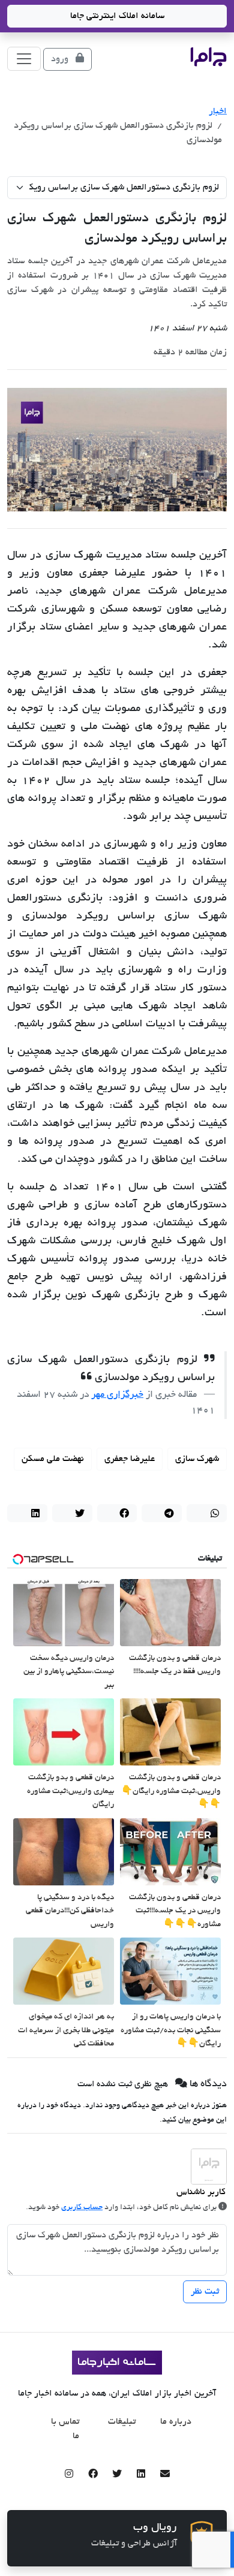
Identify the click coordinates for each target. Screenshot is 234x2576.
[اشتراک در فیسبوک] (117, 1513)
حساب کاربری (82, 2208)
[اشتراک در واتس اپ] (207, 1513)
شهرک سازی (197, 1459)
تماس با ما (65, 2429)
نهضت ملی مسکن (53, 1459)
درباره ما (176, 2422)
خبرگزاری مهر (117, 1395)
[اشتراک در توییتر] (72, 1513)
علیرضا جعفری (130, 1459)
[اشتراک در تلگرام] (162, 1513)
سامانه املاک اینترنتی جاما (117, 16)
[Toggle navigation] (24, 59)
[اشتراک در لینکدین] (27, 1513)
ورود (61, 59)
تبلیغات (122, 2422)
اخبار (218, 112)
